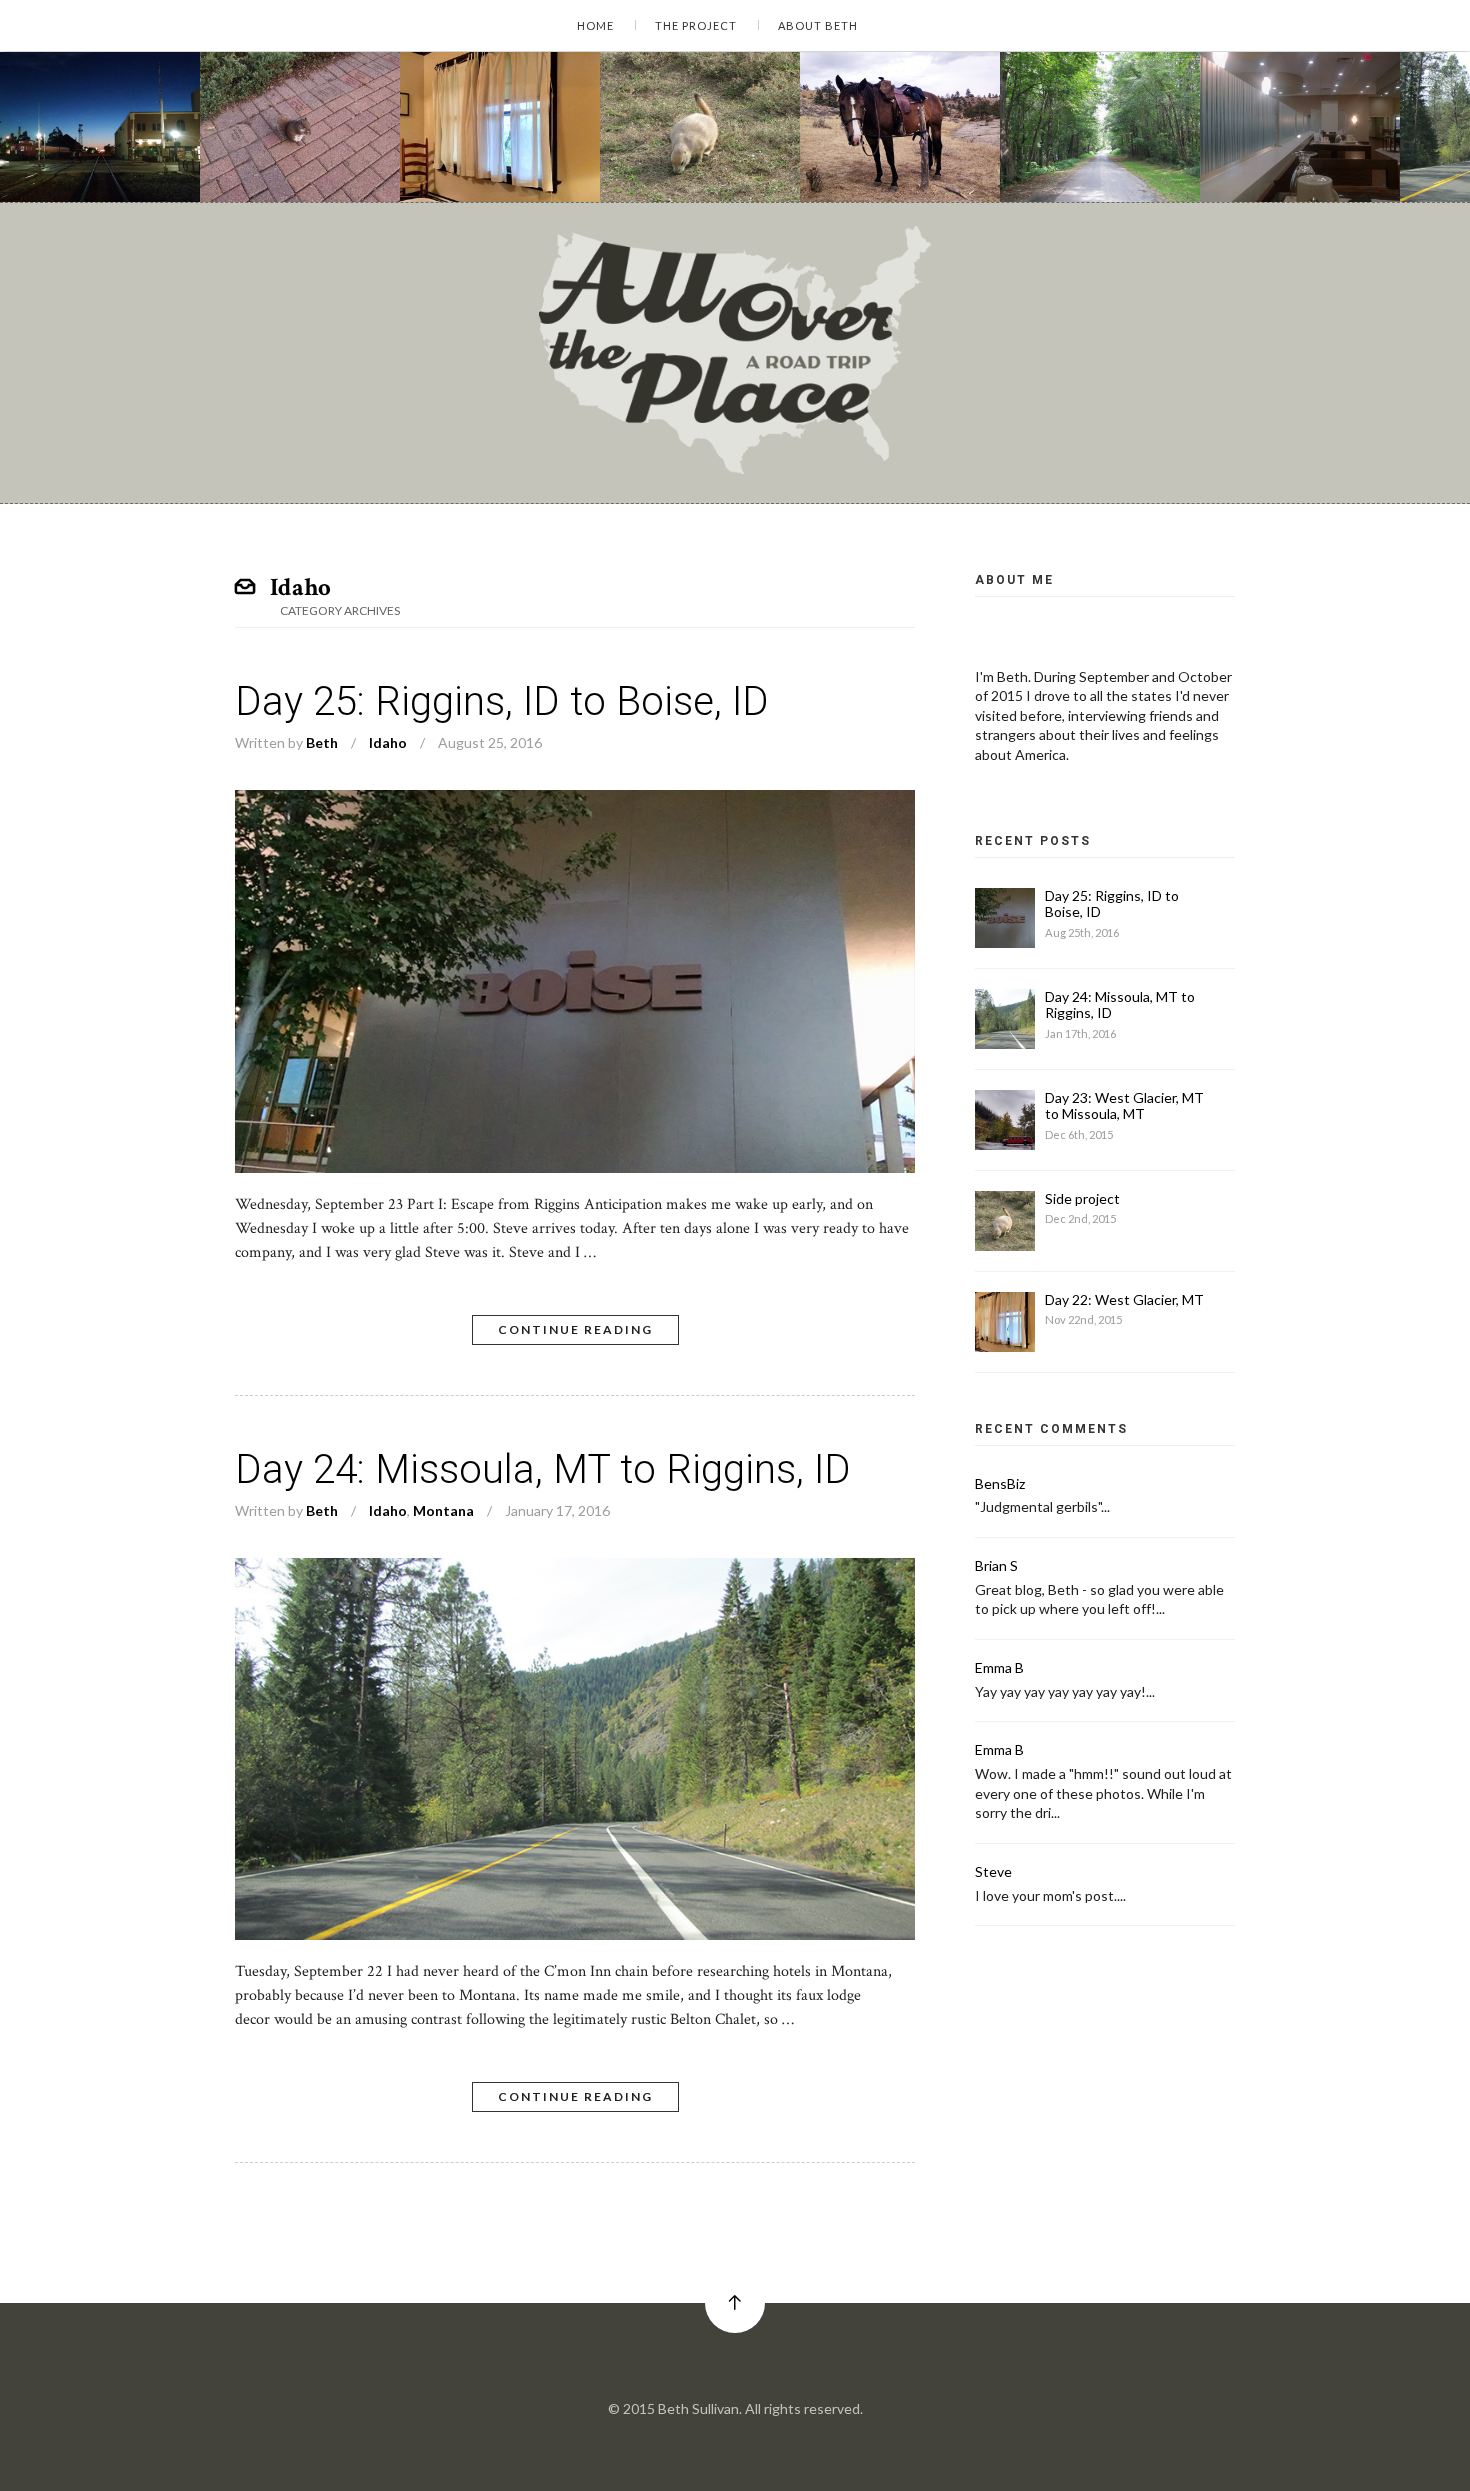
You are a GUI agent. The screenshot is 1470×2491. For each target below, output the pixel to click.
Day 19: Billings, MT (896, 147)
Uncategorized (276, 165)
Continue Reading (575, 1329)
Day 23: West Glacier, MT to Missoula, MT (1124, 1106)
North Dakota (71, 165)
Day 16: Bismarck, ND (1304, 147)
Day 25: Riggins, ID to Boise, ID (502, 701)
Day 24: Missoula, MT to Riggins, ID (543, 1469)
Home (595, 25)
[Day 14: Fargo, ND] (100, 127)
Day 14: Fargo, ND (93, 147)
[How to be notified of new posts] (300, 127)
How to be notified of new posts (343, 147)
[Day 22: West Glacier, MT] (500, 127)
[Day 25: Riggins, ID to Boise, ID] (575, 801)
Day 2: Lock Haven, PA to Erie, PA (1147, 147)
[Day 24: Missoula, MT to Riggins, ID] (575, 1569)
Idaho (1447, 165)
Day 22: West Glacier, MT (516, 147)
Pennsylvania (1069, 165)
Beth (322, 742)
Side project (671, 147)
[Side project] (700, 127)
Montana (457, 165)
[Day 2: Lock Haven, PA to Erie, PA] (1100, 127)
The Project (696, 25)
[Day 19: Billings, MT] (900, 127)
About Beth (818, 25)
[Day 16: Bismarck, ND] (1300, 127)
